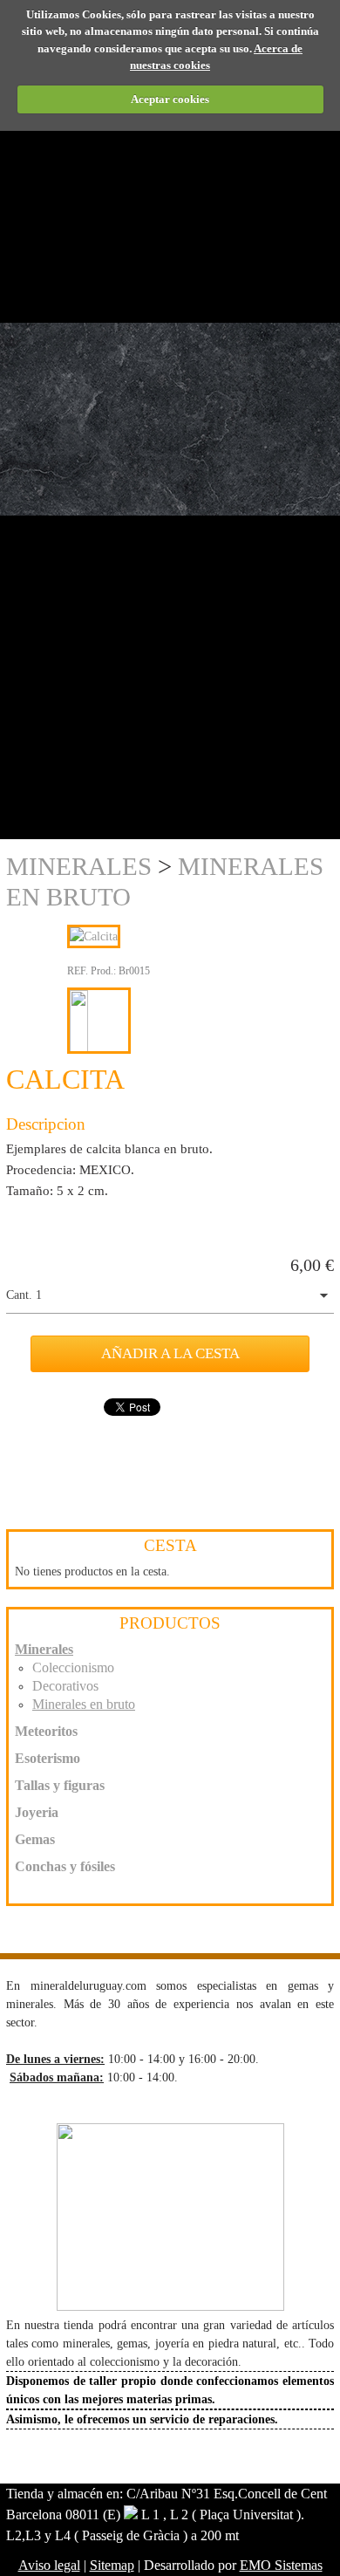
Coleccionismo (73, 1667)
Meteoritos (46, 1731)
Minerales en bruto (84, 1704)
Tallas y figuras (60, 1785)
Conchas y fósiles (65, 1866)
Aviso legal (49, 2565)
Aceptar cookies (170, 99)
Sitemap (112, 2565)
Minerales (79, 866)
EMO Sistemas (281, 2565)
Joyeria (37, 1812)
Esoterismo (48, 1758)
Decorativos (65, 1686)
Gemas (35, 1839)
